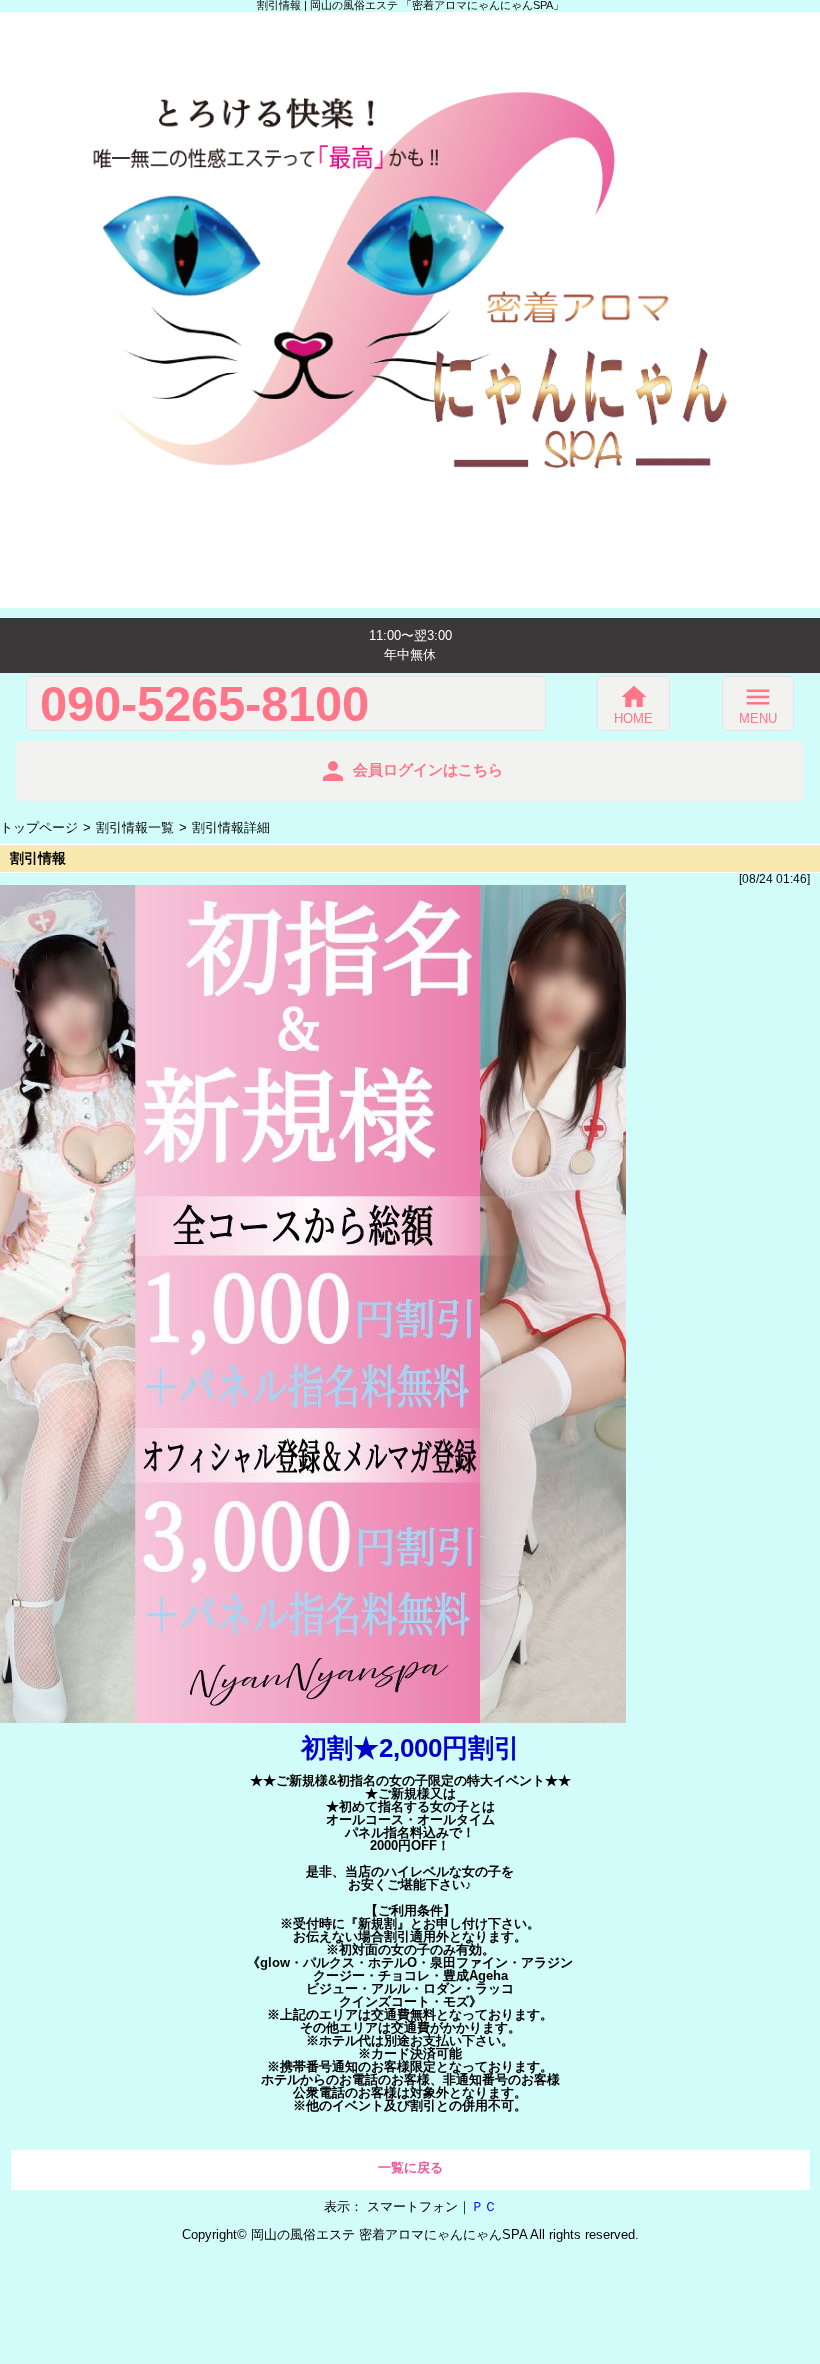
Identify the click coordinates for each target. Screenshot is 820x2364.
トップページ (39, 827)
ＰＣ (484, 2206)
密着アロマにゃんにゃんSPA (443, 2234)
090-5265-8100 (204, 703)
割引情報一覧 (135, 827)
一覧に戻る (410, 2167)
